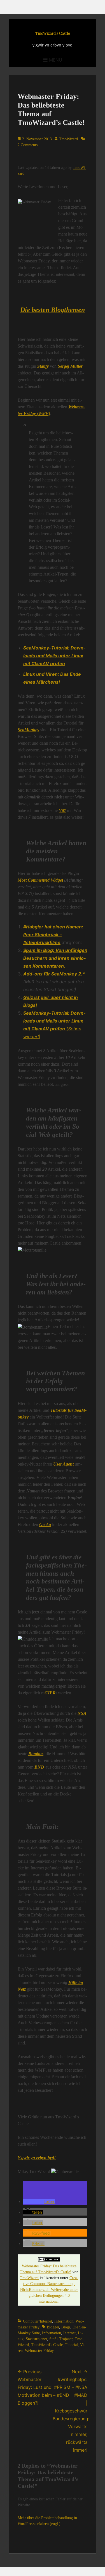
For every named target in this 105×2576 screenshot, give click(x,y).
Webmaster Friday (39, 2351)
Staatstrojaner (36, 2339)
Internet (69, 2333)
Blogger (53, 2327)
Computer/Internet (38, 2321)
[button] (39, 2201)
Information (64, 2321)
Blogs (66, 2327)
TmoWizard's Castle (53, 33)
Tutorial (71, 2345)
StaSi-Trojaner (61, 2339)
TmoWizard (68, 139)
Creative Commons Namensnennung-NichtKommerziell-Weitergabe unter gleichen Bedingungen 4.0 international (49, 2290)
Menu (56, 60)
